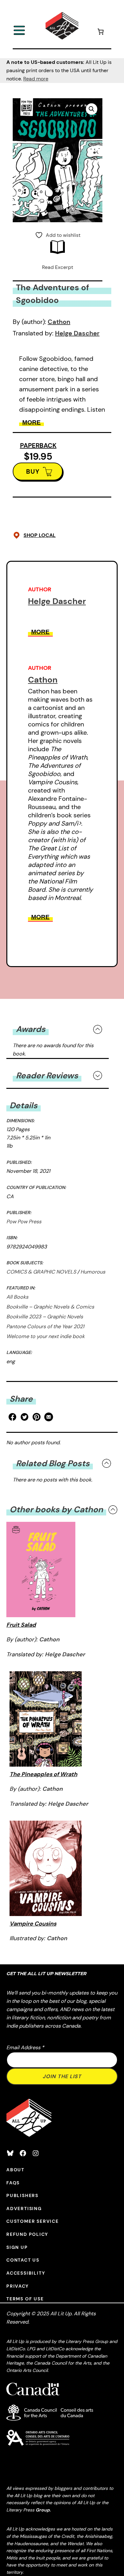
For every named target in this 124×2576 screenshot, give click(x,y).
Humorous (93, 1272)
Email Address (25, 2047)
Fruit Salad (21, 1625)
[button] (92, 109)
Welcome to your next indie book (45, 1336)
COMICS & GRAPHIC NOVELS (41, 1272)
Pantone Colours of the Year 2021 (45, 1326)
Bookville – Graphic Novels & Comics (50, 1307)
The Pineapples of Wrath (43, 1774)
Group (43, 2510)
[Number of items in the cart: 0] (100, 33)
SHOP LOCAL (40, 535)
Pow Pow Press (24, 1222)
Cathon (59, 322)
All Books (17, 1297)
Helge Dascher (77, 333)
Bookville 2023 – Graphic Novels (45, 1317)
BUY (33, 471)
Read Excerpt (58, 267)
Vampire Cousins (33, 1924)
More (31, 422)
